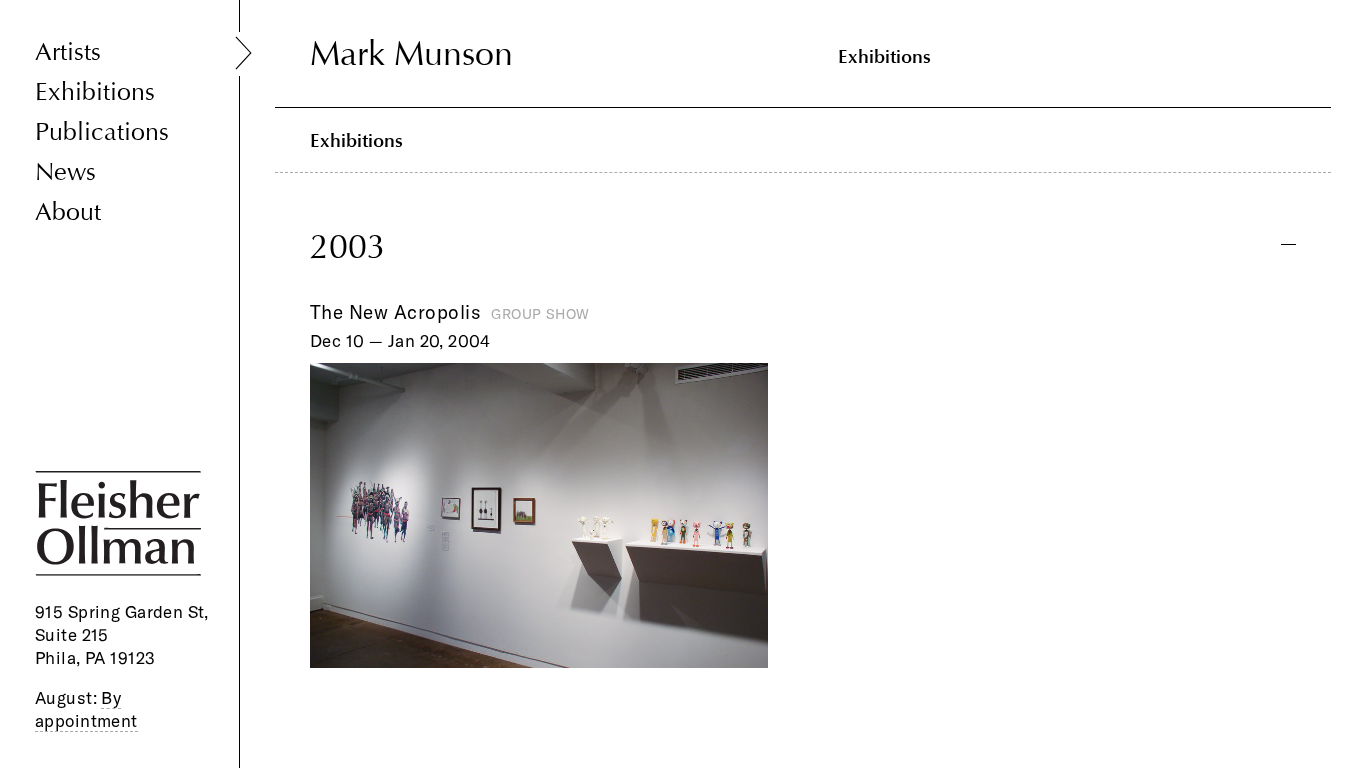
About (68, 212)
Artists (68, 52)
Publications (102, 132)
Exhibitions (95, 92)
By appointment (86, 709)
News (65, 172)
